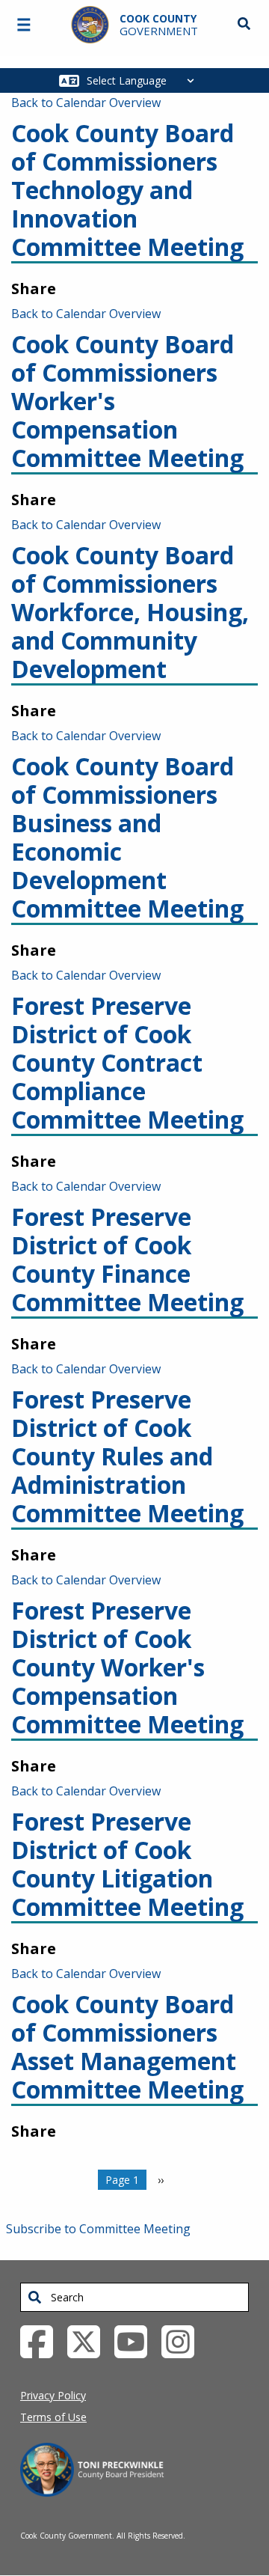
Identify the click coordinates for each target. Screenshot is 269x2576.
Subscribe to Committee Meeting (98, 2229)
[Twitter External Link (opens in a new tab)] (89, 2340)
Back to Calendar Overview (86, 103)
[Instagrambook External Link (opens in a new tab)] (183, 2340)
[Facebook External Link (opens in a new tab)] (42, 2340)
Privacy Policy (53, 2395)
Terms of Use (53, 2417)
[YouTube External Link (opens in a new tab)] (136, 2340)
